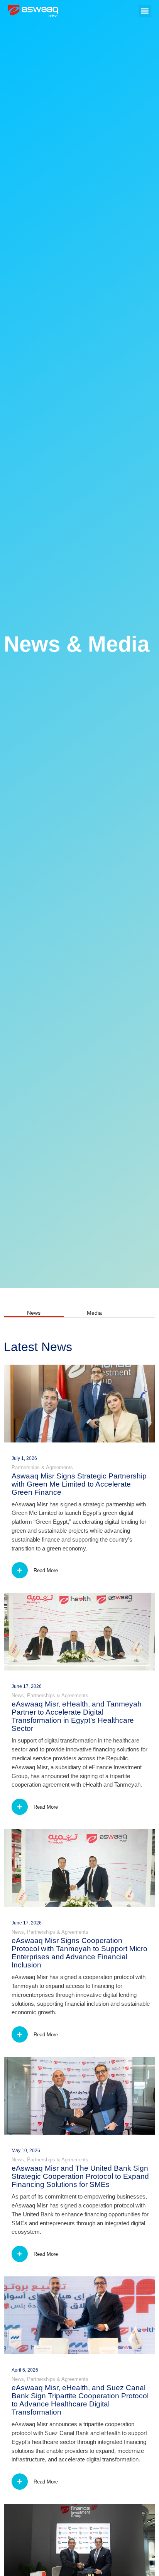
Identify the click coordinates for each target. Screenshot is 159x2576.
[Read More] (20, 1570)
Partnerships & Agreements (42, 1467)
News (18, 1695)
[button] (145, 11)
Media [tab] (94, 1313)
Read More (46, 1570)
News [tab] (34, 1313)
